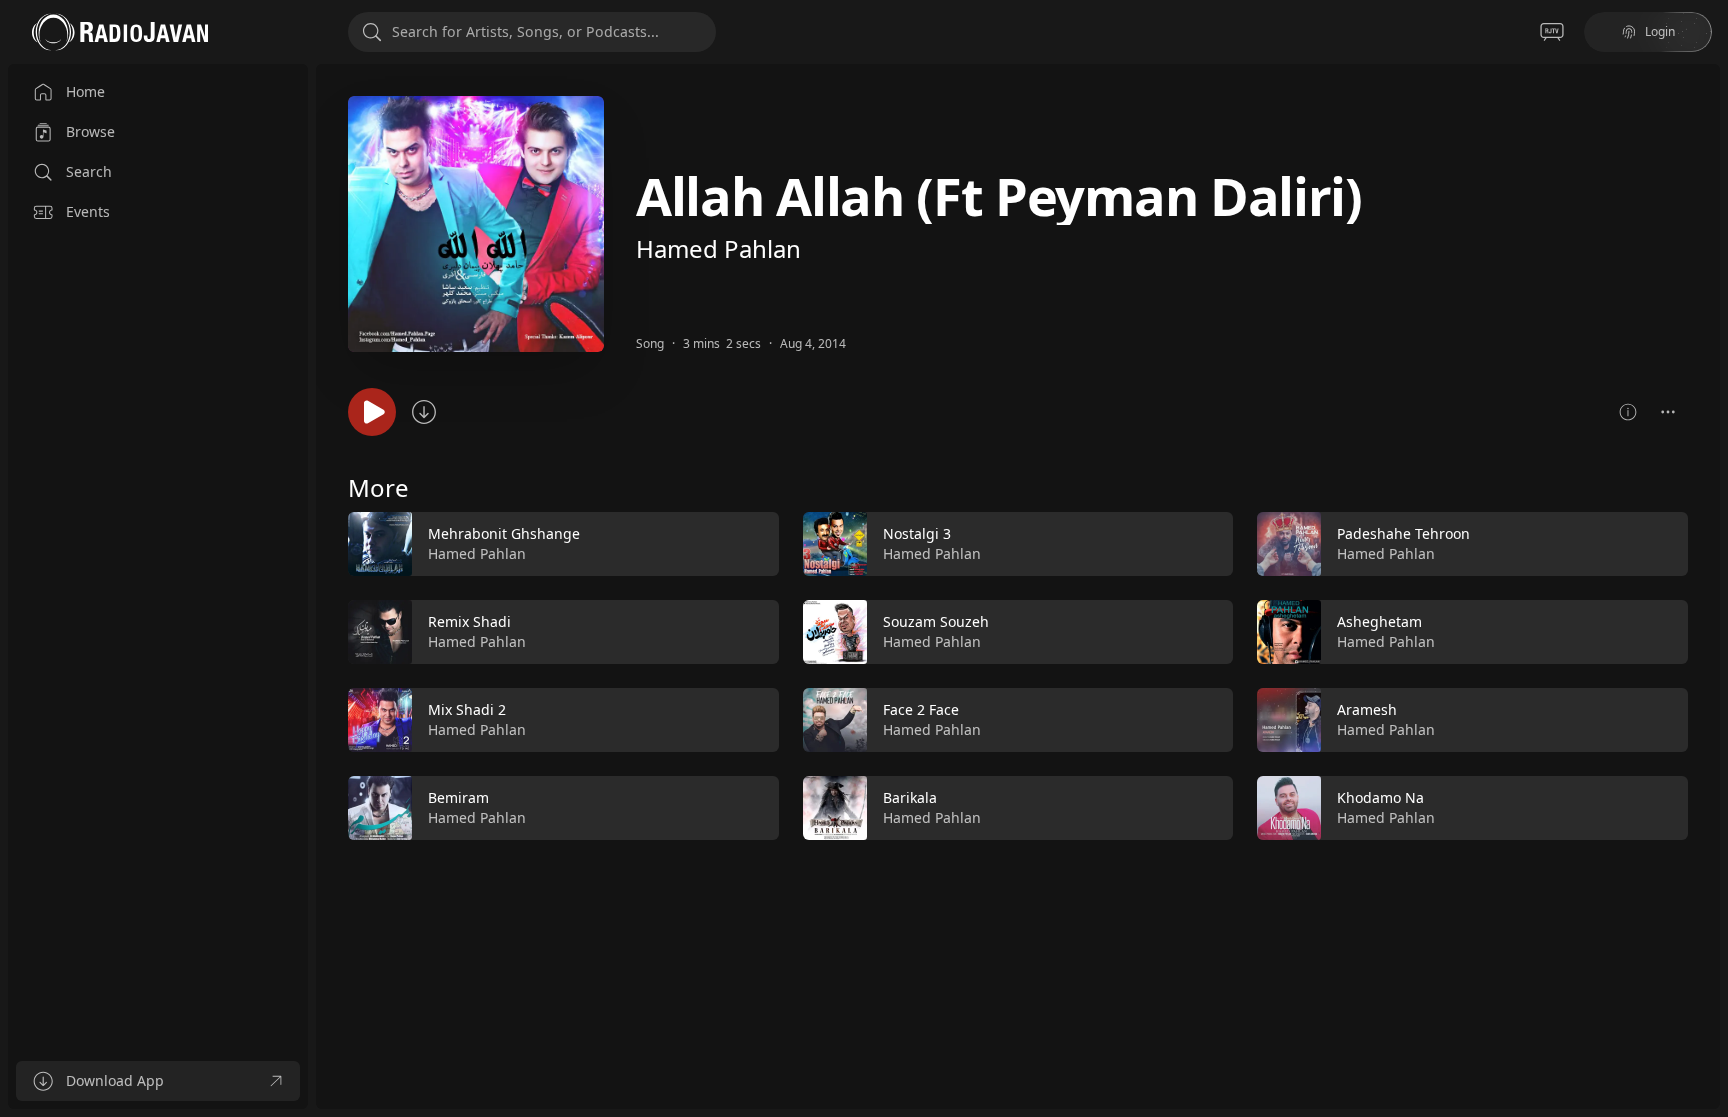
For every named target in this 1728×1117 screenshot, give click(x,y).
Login (1660, 31)
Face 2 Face (921, 709)
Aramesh (1367, 709)
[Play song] (372, 412)
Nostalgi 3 (917, 533)
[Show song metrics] (1628, 412)
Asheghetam (1379, 621)
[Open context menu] (1668, 412)
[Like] (751, 545)
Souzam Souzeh (936, 621)
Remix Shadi (469, 621)
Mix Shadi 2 (467, 709)
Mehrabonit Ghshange (504, 533)
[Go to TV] (1552, 32)
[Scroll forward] (1706, 672)
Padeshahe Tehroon (1403, 533)
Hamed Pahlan (718, 248)
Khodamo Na (1380, 797)
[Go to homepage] (120, 32)
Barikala (910, 797)
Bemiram (458, 797)
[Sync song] (424, 412)
